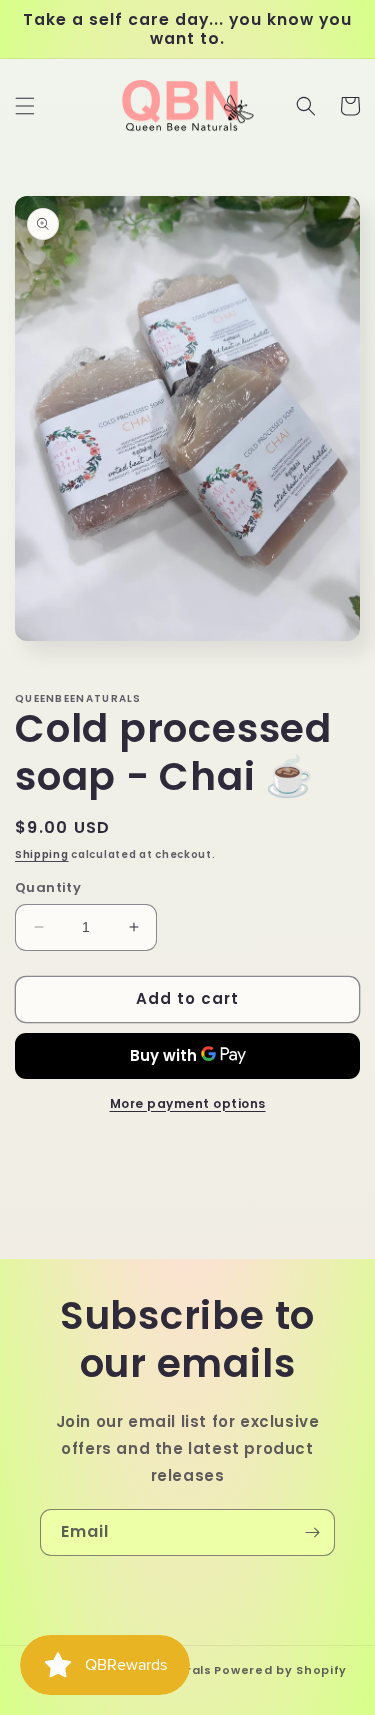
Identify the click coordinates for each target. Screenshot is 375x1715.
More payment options (188, 1103)
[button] (25, 106)
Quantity (48, 887)
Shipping (42, 854)
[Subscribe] (312, 1532)
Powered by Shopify (280, 1670)
